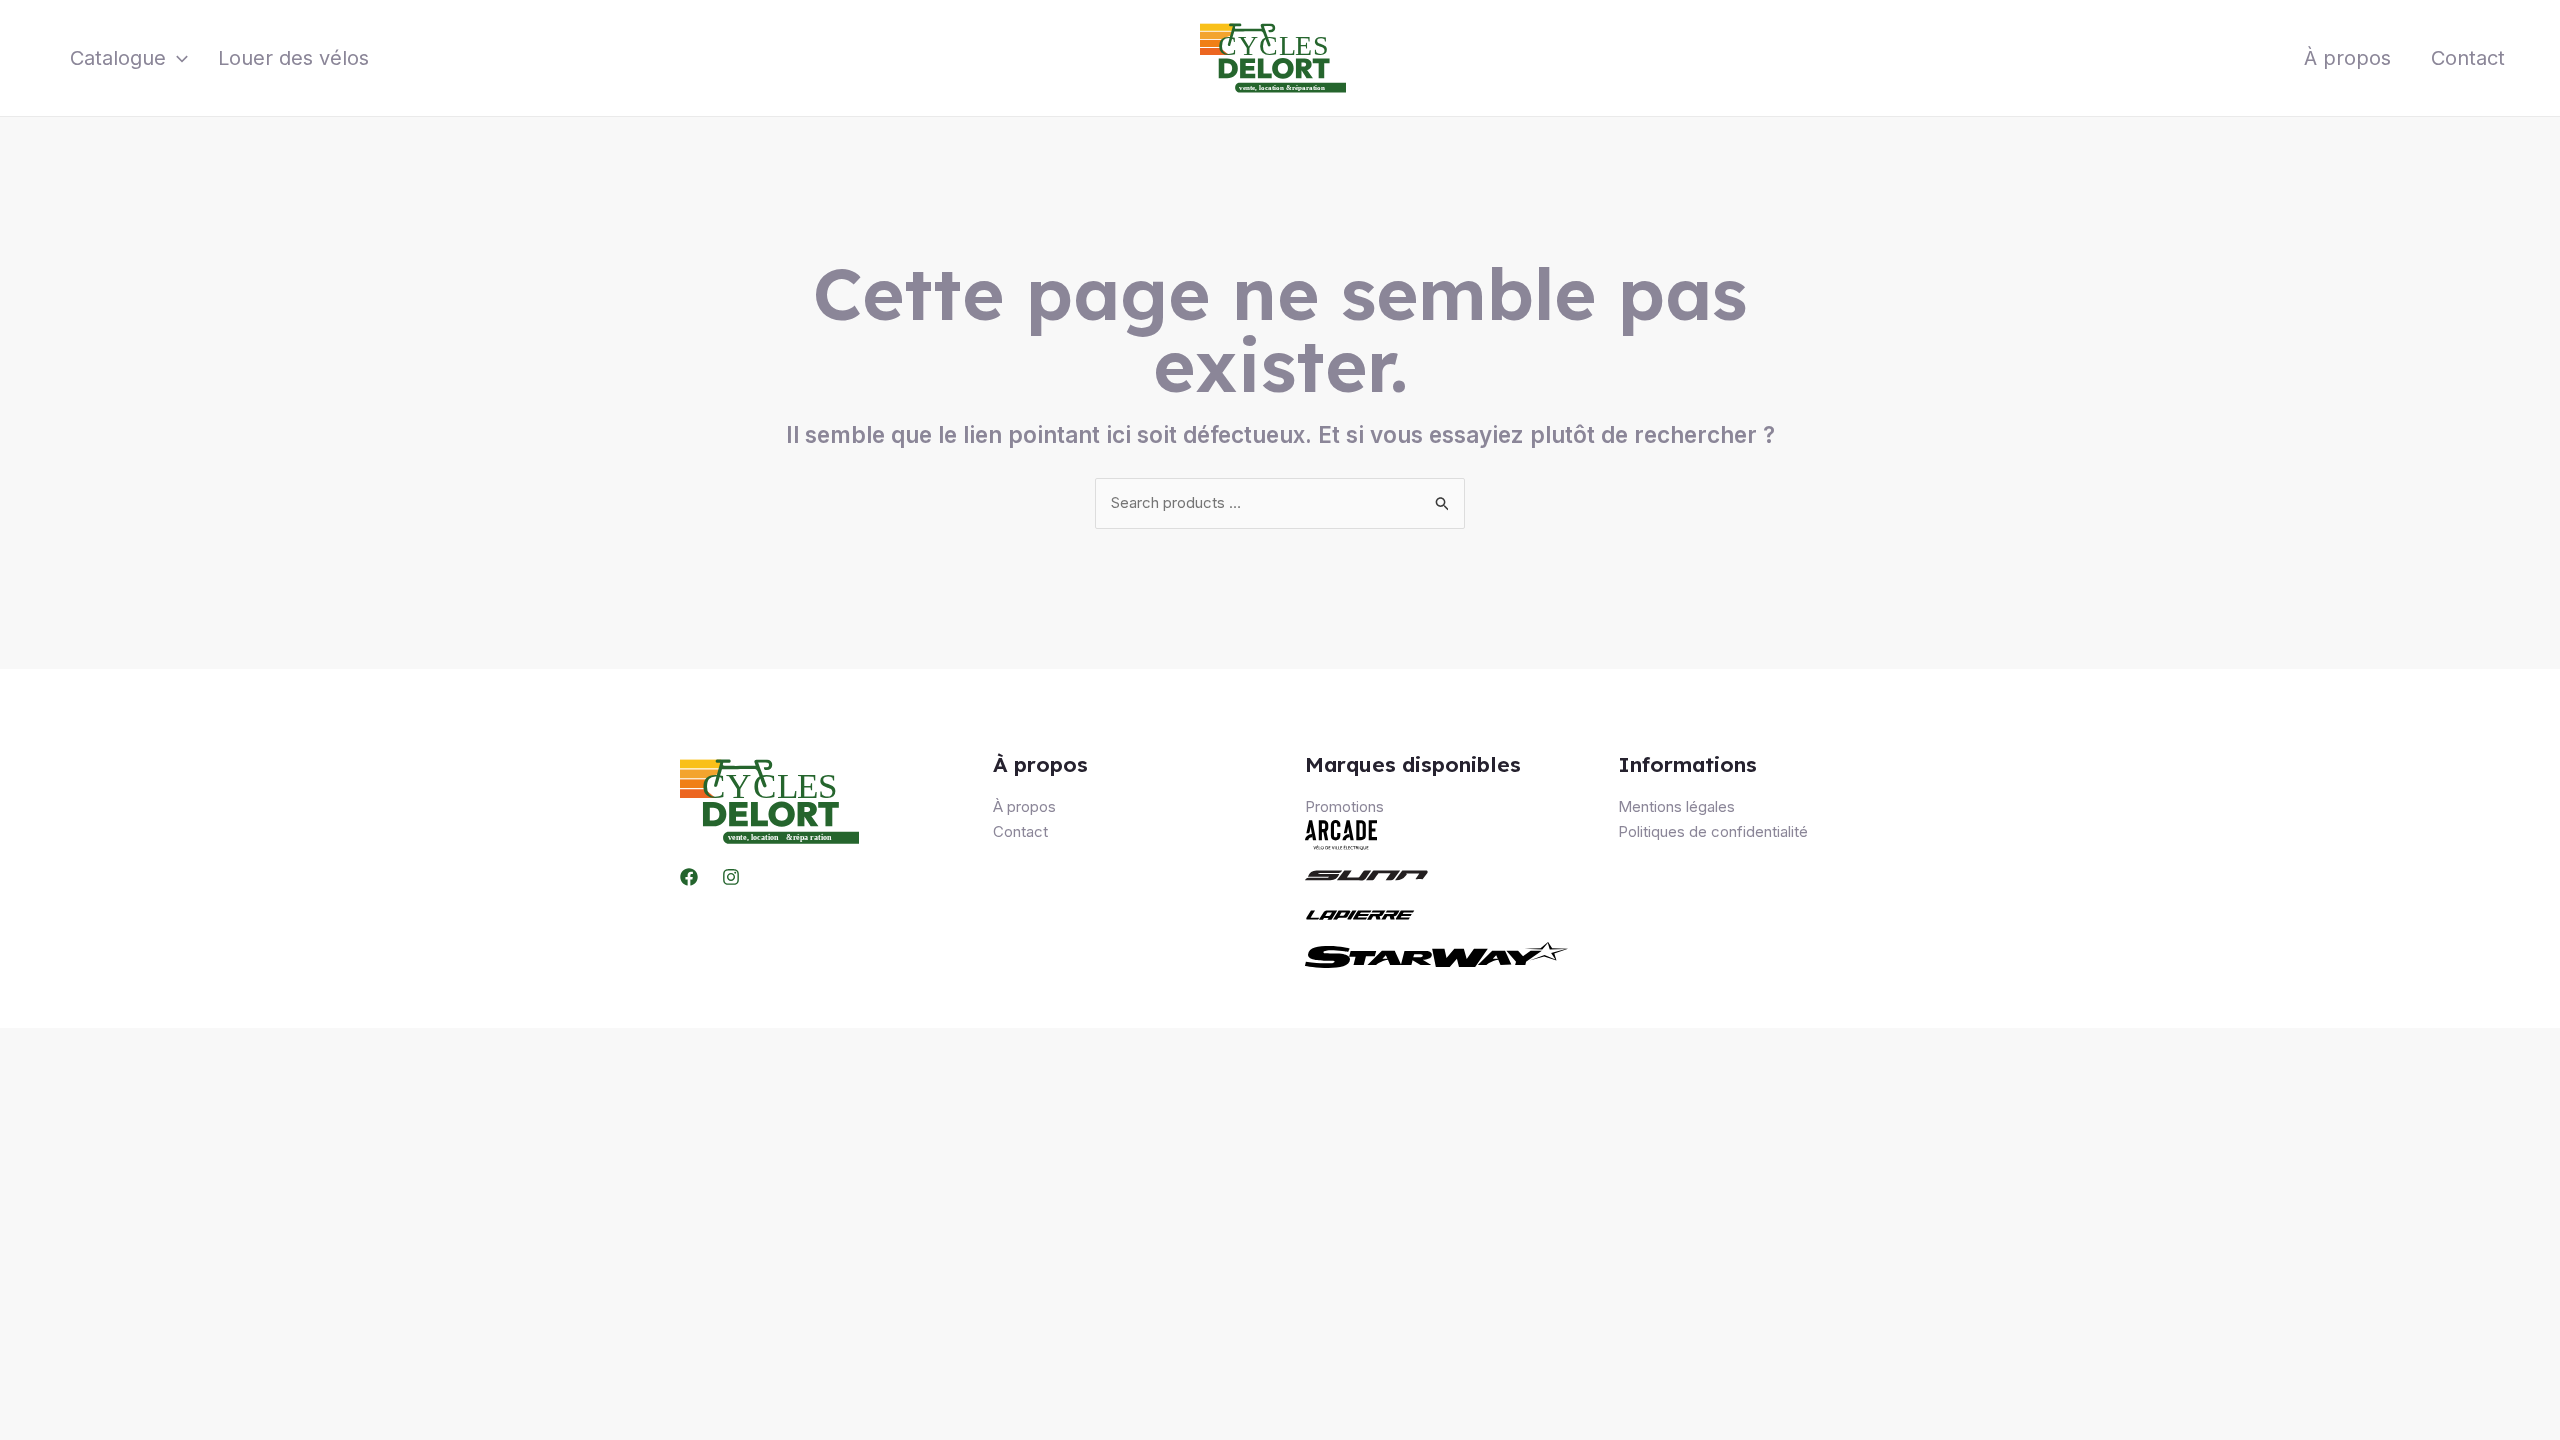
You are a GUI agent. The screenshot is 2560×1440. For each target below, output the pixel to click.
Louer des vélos (293, 58)
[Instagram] (731, 877)
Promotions (1344, 806)
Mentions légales (1676, 806)
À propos (2347, 58)
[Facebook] (689, 877)
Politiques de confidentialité (1713, 831)
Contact (2468, 58)
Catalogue (118, 58)
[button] (177, 58)
